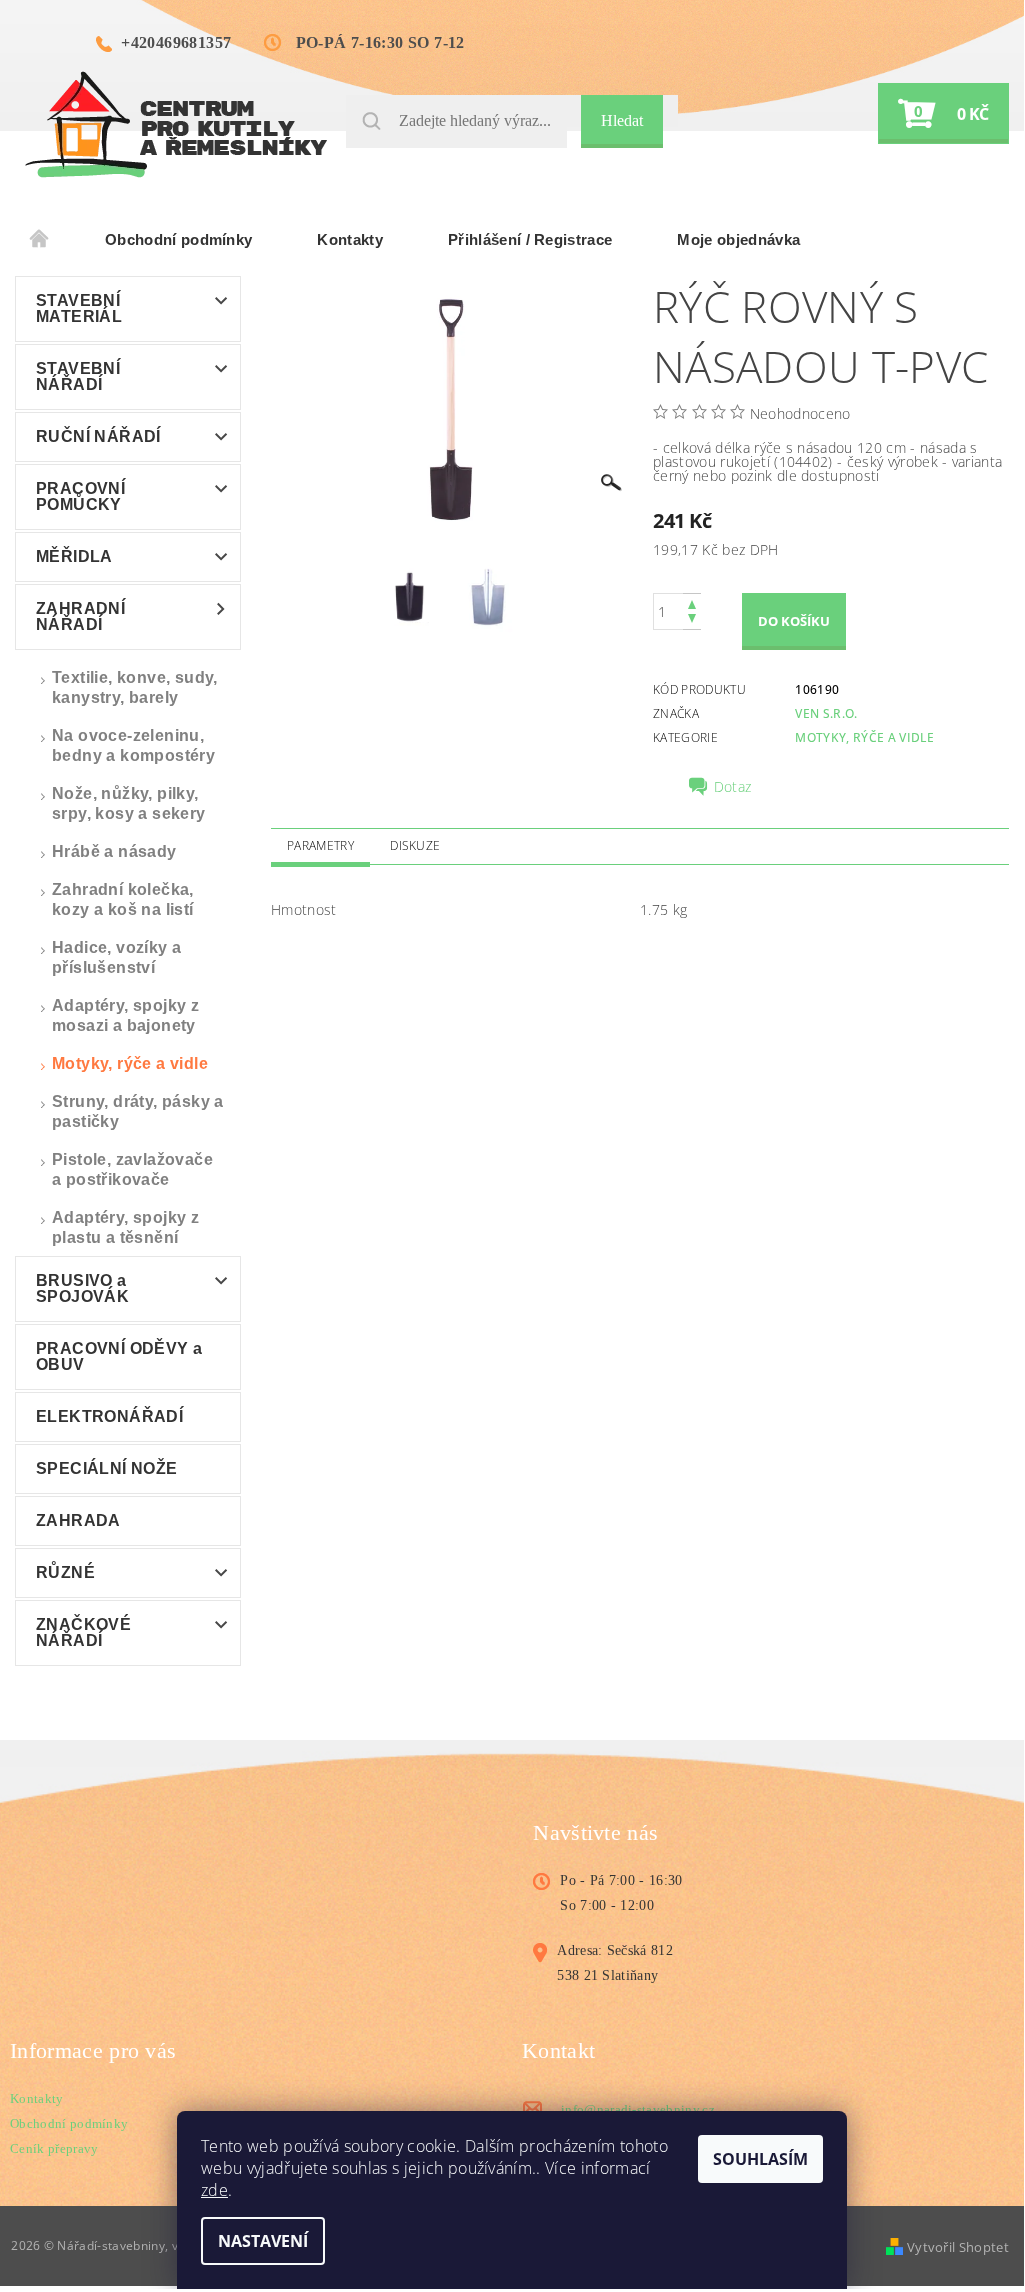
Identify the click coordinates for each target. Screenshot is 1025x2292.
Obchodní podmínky (178, 239)
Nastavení (263, 2241)
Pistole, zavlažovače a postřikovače (132, 1169)
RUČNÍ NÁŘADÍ (98, 436)
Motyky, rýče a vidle (130, 1063)
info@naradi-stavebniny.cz (638, 2109)
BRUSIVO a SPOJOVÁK (82, 1288)
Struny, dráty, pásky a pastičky (138, 1111)
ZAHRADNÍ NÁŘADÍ (80, 616)
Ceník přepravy (54, 2148)
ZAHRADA (78, 1520)
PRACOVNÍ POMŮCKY (80, 496)
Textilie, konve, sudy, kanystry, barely (135, 687)
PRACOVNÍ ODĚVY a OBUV (119, 1356)
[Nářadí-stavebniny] (176, 123)
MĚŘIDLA (74, 556)
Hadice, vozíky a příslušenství (116, 957)
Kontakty (350, 239)
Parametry (320, 845)
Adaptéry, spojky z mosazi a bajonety (125, 1015)
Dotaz (733, 787)
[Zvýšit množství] (692, 602)
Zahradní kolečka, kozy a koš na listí (123, 899)
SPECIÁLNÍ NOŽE (107, 1468)
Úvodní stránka (40, 240)
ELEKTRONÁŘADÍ (109, 1416)
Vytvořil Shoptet (958, 2247)
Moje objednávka (738, 239)
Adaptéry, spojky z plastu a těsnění (125, 1227)
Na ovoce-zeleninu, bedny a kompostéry (133, 745)
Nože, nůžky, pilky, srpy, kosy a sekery (129, 803)
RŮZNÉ (65, 1572)
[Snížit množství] (692, 620)
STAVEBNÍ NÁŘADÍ (78, 376)
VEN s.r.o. (826, 713)
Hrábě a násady (114, 851)
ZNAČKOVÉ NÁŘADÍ (83, 1632)
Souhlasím (760, 2159)
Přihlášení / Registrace (530, 239)
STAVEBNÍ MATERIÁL (79, 308)
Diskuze (415, 845)
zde (214, 2190)
